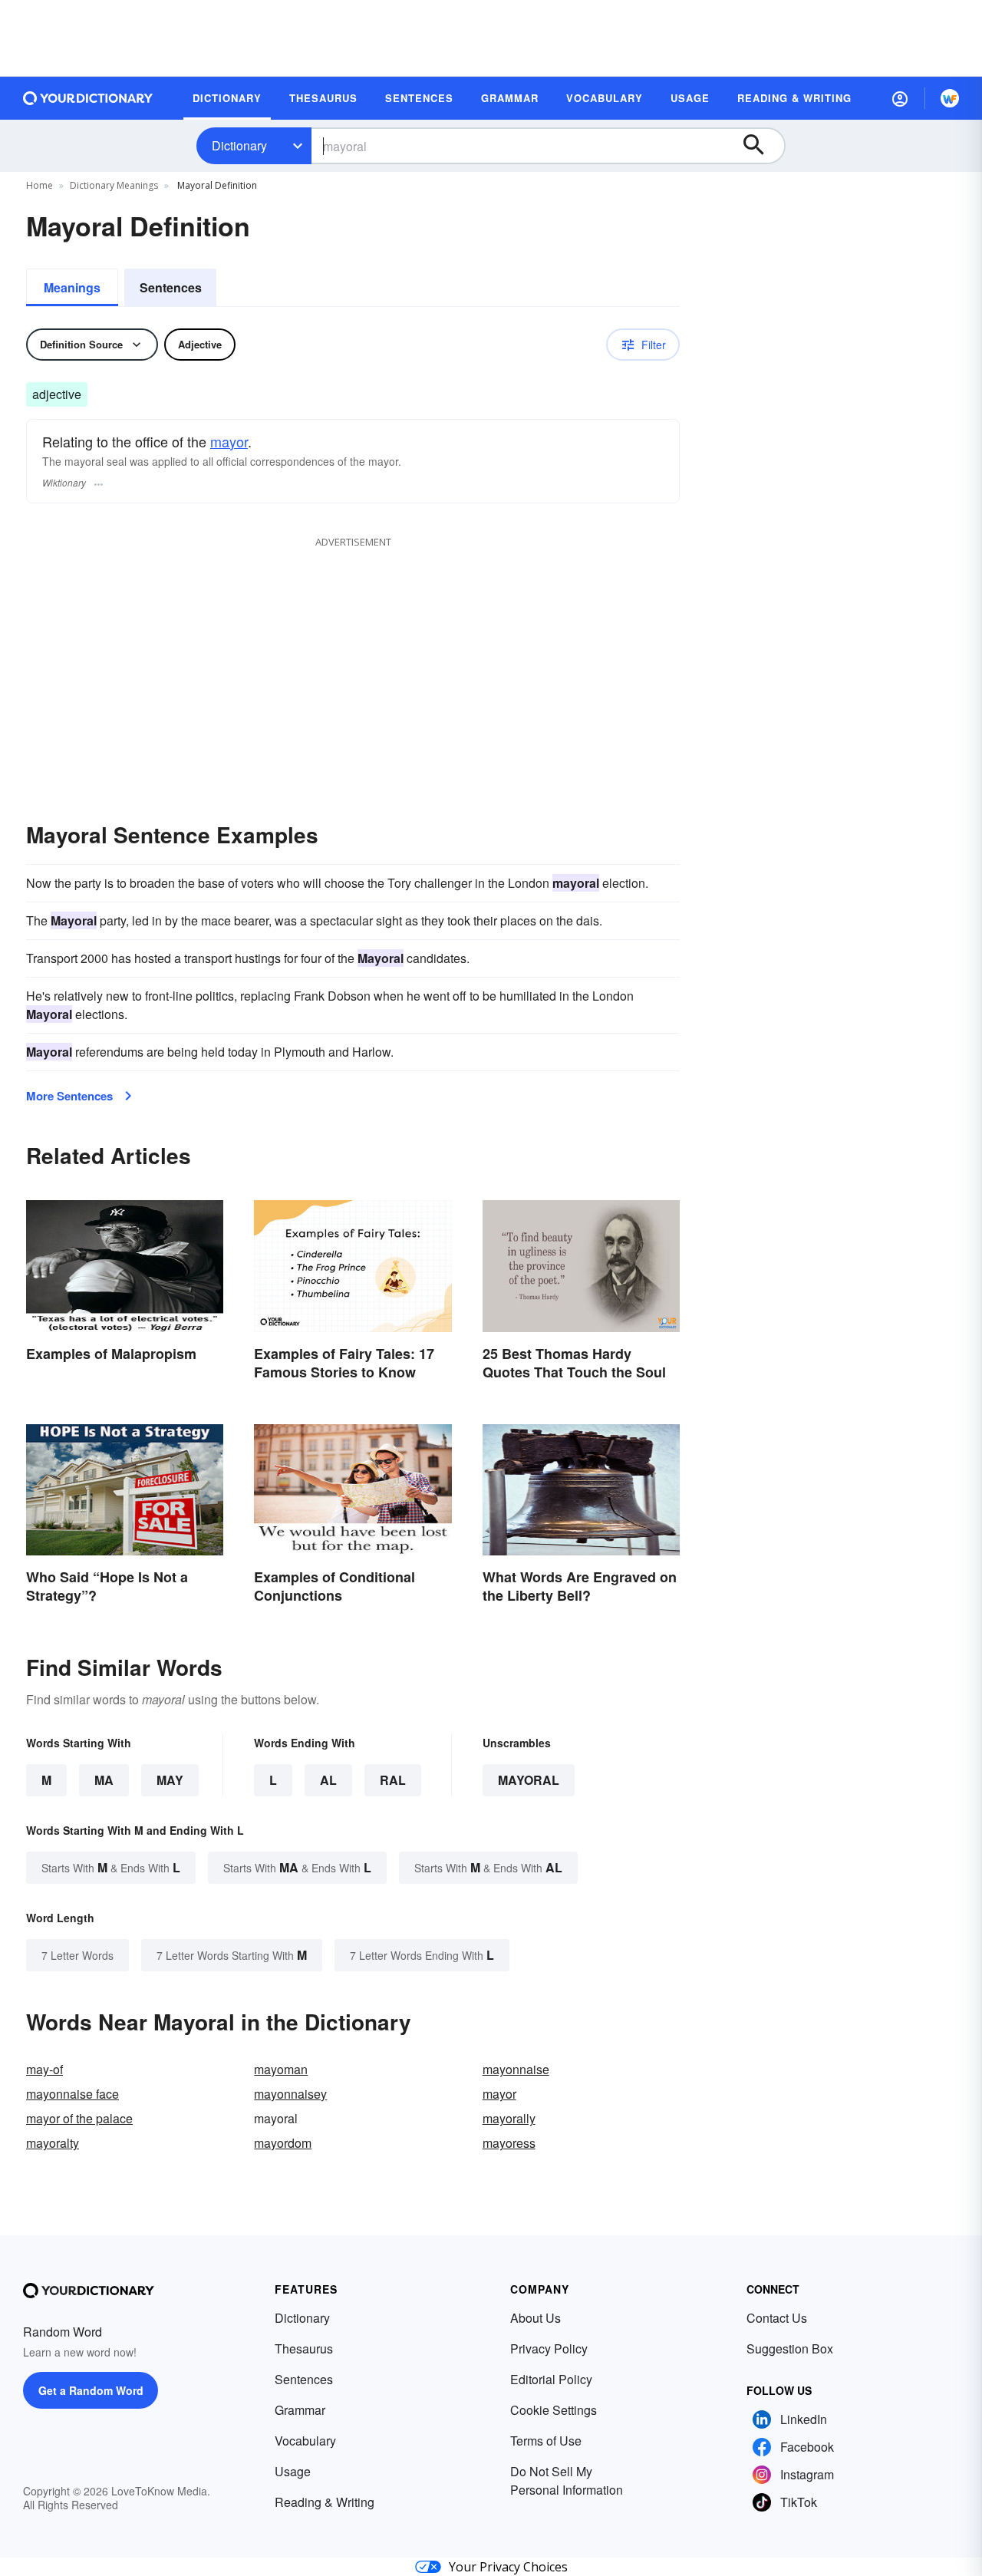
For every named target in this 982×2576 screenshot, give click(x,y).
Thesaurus (304, 2348)
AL (328, 1780)
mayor (229, 441)
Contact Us (777, 2318)
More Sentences (69, 1096)
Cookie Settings (554, 2410)
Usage (293, 2471)
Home (40, 185)
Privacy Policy (549, 2348)
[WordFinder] (950, 98)
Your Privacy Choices (508, 2567)
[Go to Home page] (88, 98)
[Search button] (761, 146)
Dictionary (239, 145)
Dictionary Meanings (114, 185)
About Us (535, 2318)
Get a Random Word (91, 2390)
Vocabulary (305, 2441)
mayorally (509, 2118)
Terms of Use (546, 2441)
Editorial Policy (551, 2379)
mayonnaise (516, 2069)
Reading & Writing (325, 2502)
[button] (900, 98)
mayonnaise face (72, 2094)
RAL (393, 1780)
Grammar (300, 2410)
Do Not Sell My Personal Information (567, 2480)
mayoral (529, 1780)
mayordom (283, 2143)
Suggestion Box (790, 2348)
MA (104, 1780)
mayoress (509, 2143)
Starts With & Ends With (111, 1867)
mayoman (281, 2069)
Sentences (171, 287)
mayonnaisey (290, 2094)
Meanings (72, 287)
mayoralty (53, 2143)
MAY (170, 1780)
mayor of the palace (79, 2118)
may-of (44, 2069)
